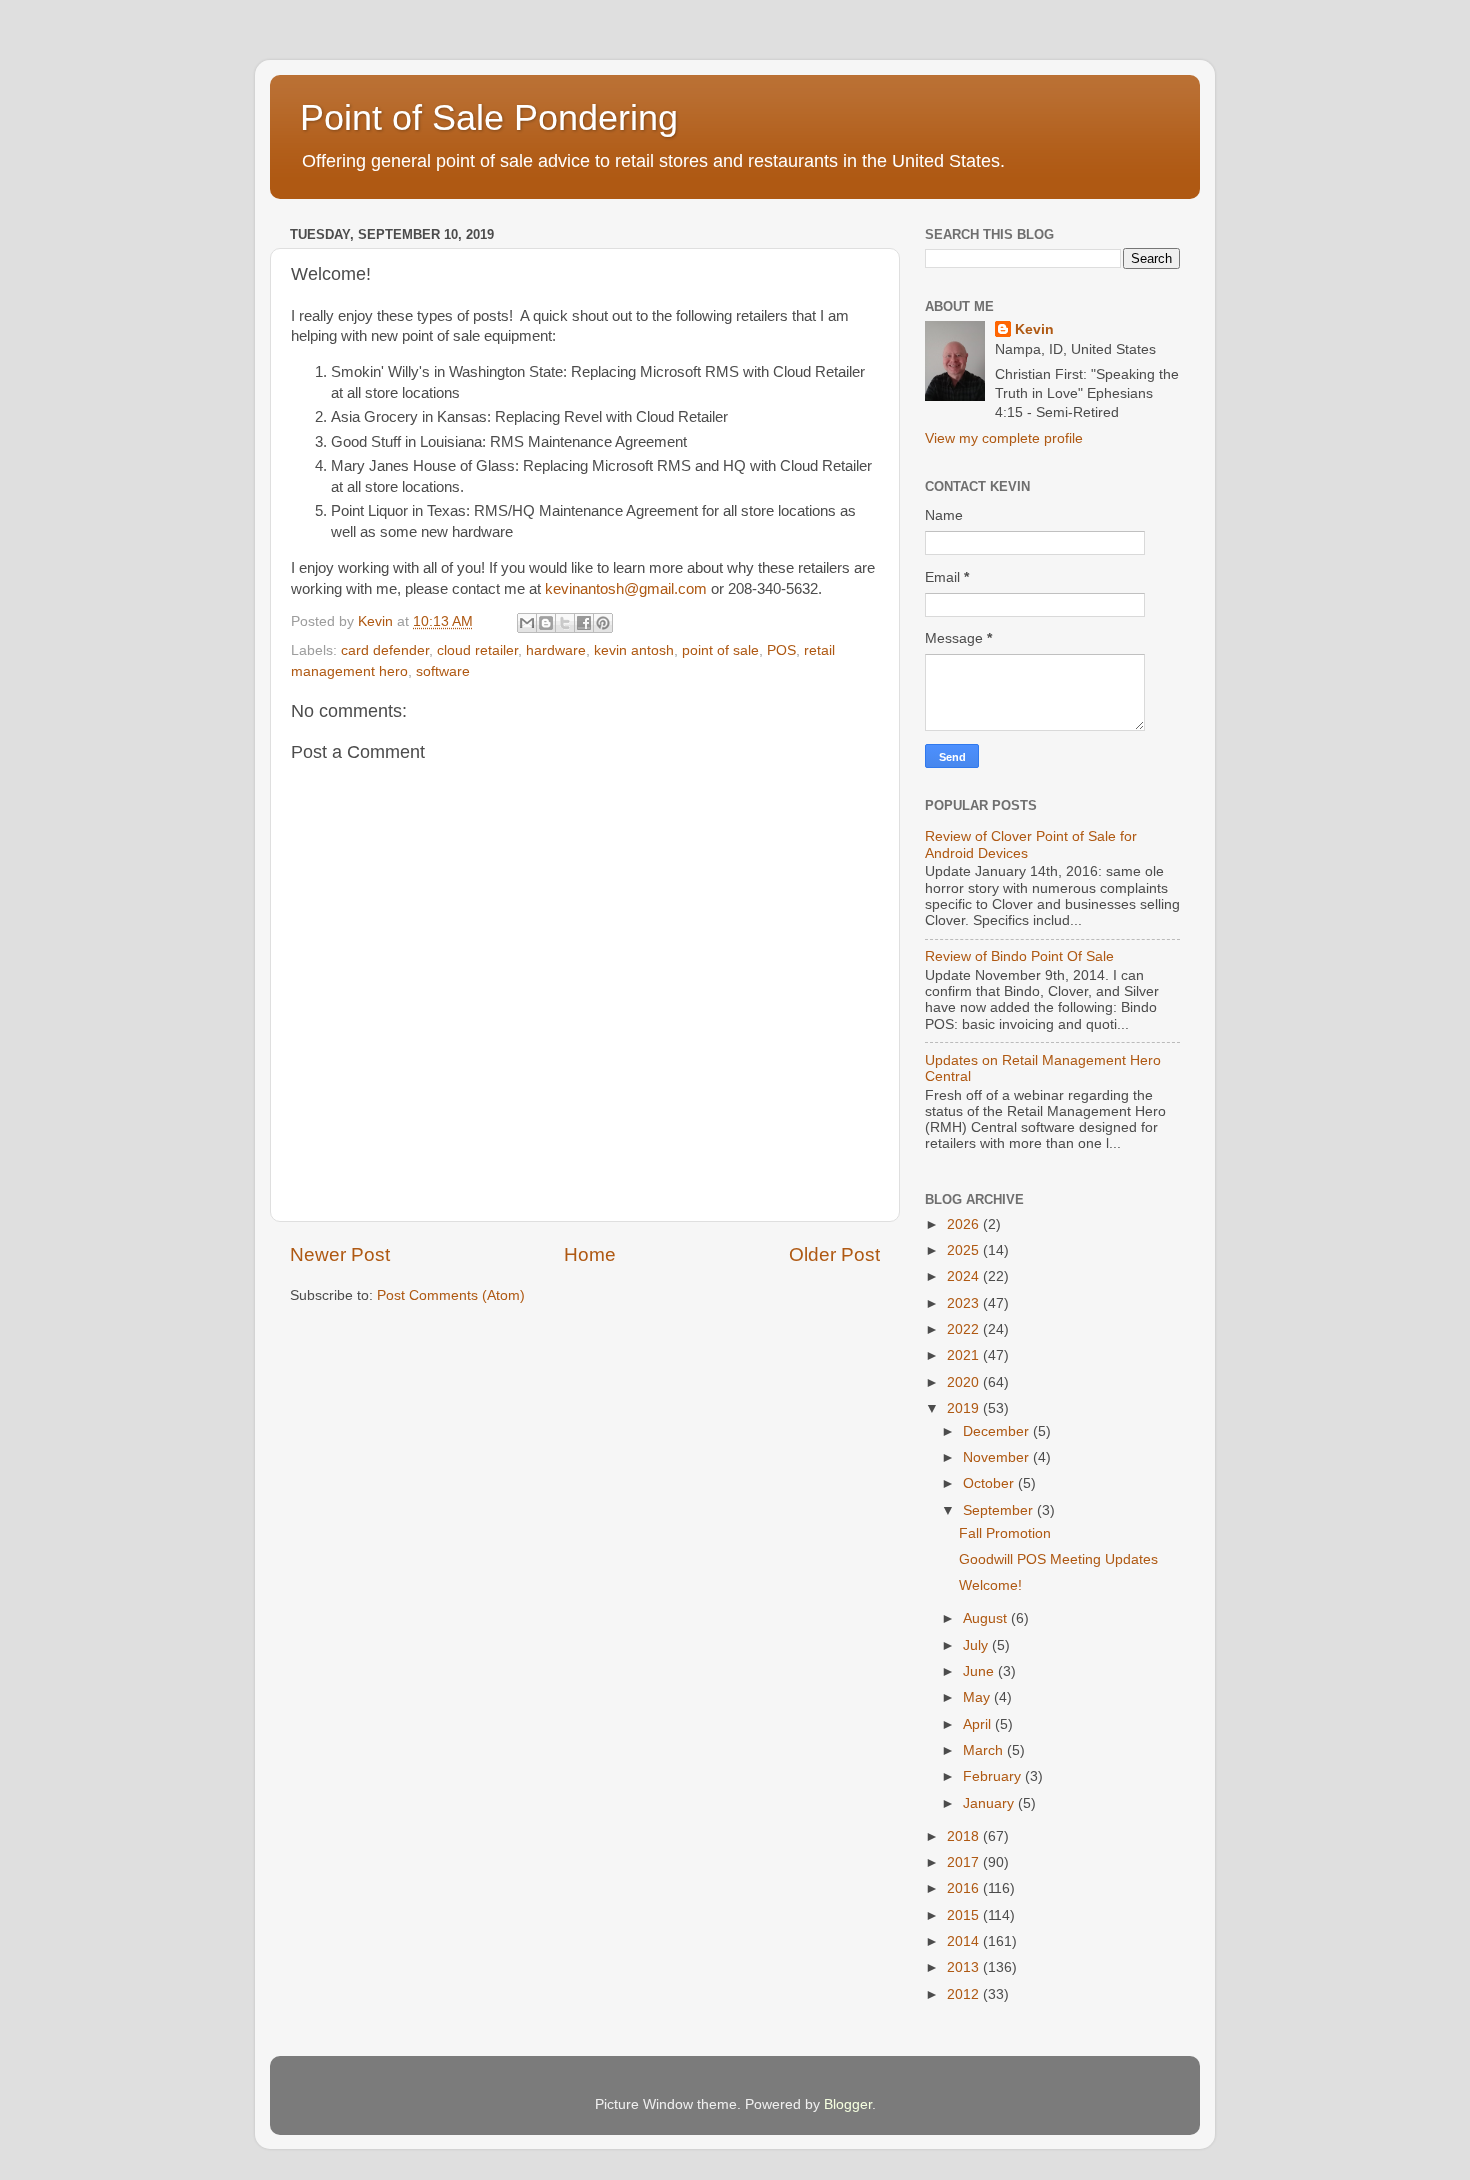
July (977, 1645)
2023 (965, 1303)
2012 (965, 1994)
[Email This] (527, 623)
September (1000, 1510)
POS (781, 650)
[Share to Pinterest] (603, 623)
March (985, 1750)
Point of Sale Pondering (489, 117)
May (978, 1697)
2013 (965, 1967)
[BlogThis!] (546, 623)
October (990, 1483)
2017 (965, 1862)
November (998, 1457)
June (980, 1671)
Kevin (1034, 329)
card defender (385, 650)
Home (590, 1254)
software (443, 671)
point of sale (720, 650)
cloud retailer (477, 650)
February (994, 1776)
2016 (965, 1888)
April (979, 1724)
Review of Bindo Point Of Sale (1019, 956)
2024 (965, 1276)
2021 (965, 1355)
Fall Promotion (1005, 1533)
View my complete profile (1004, 438)
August (987, 1618)
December (998, 1431)
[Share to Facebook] (584, 623)
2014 (965, 1941)
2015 (965, 1915)
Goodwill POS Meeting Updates (1058, 1559)
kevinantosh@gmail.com (626, 589)
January (990, 1803)
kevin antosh (634, 650)
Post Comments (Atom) (451, 1295)
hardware (556, 650)
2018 (965, 1836)
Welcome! (990, 1585)
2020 (965, 1382)
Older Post (834, 1254)
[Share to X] (565, 623)
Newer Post (340, 1254)
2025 (965, 1250)
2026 (965, 1224)
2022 (965, 1329)
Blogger (848, 2104)
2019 (965, 1408)
